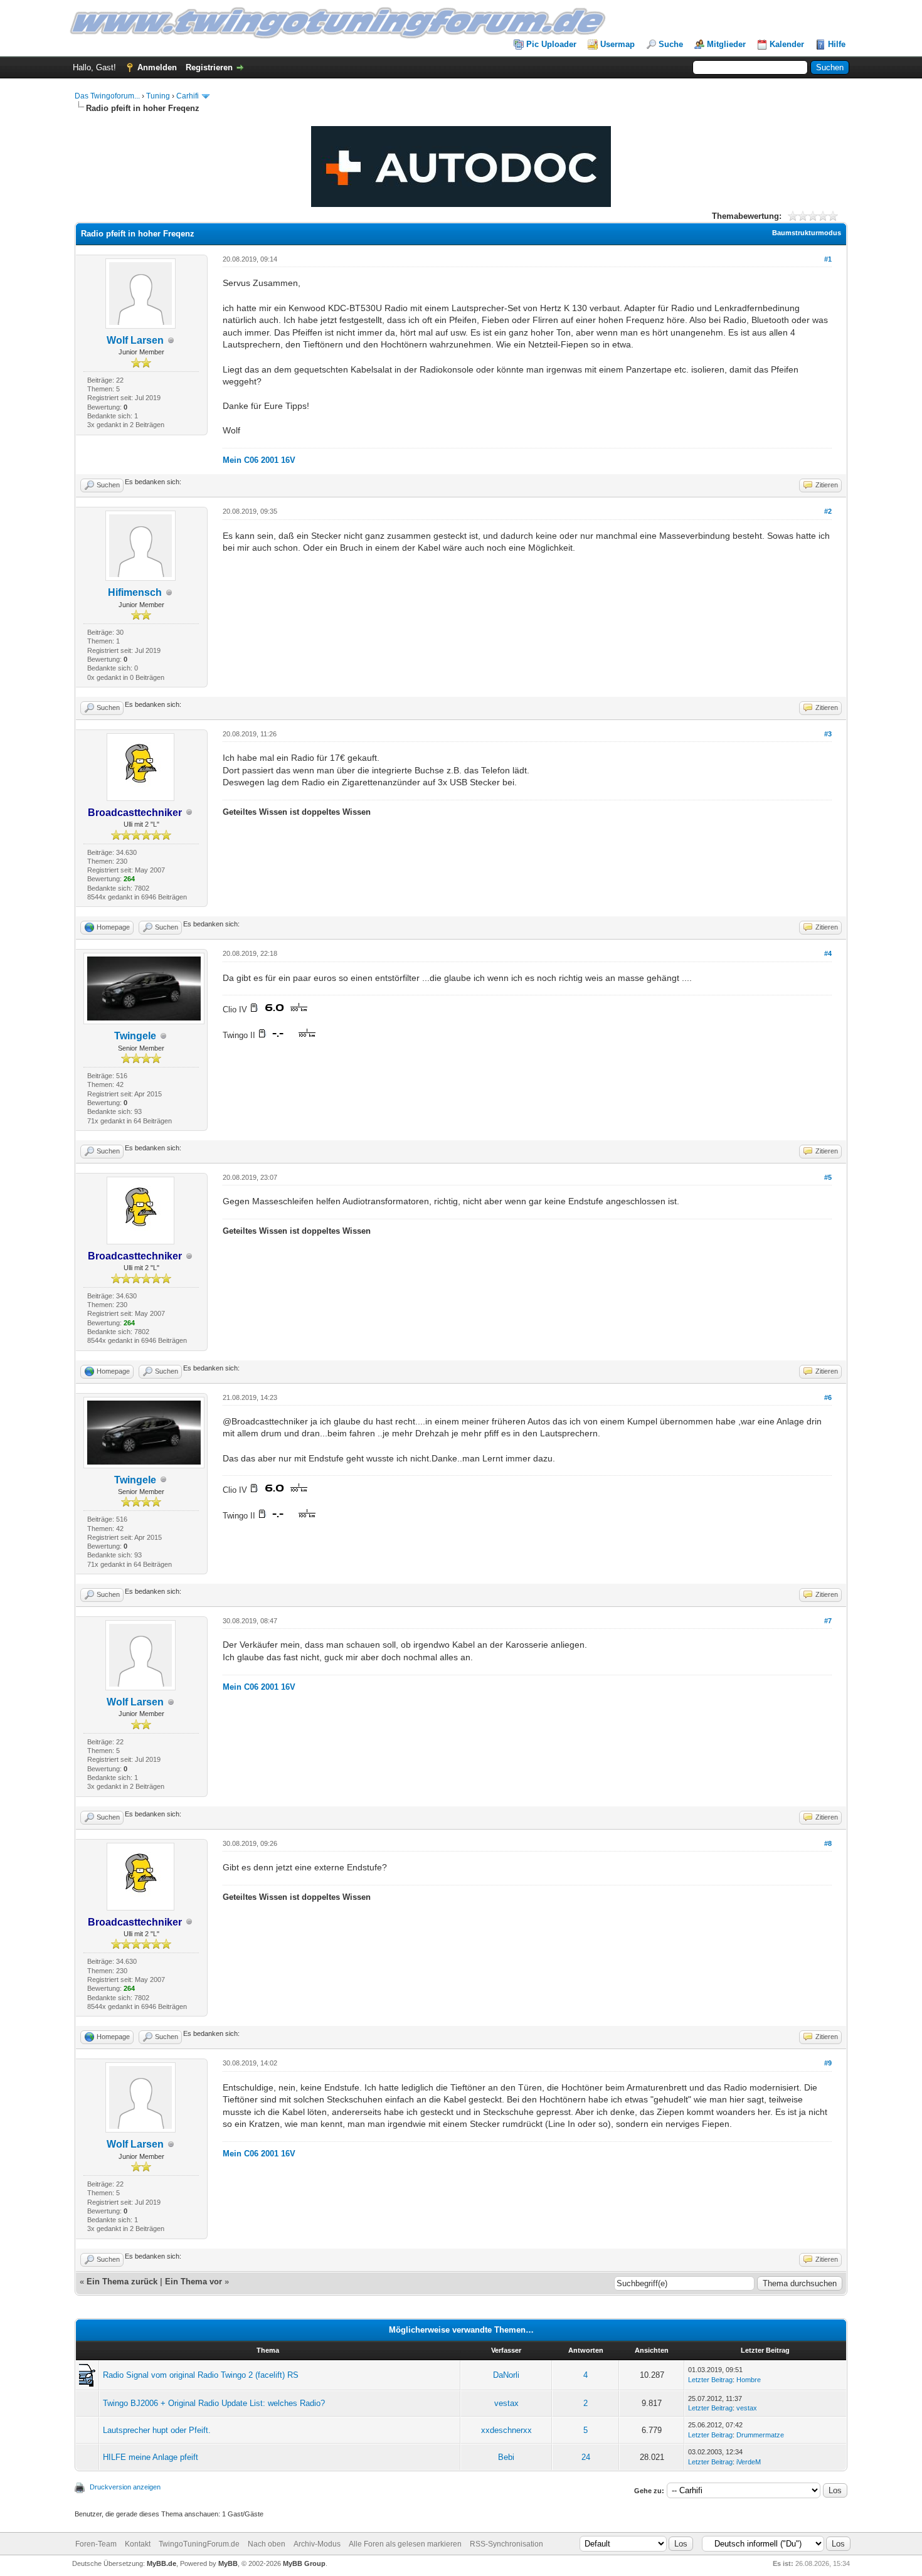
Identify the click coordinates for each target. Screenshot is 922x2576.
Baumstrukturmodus (807, 233)
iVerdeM (749, 2462)
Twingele (135, 1036)
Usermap (617, 44)
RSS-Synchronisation (506, 2544)
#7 (828, 1621)
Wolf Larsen (135, 340)
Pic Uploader (551, 44)
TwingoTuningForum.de (199, 2544)
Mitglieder (726, 44)
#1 (828, 259)
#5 (828, 1177)
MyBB (228, 2563)
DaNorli (506, 2375)
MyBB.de (162, 2563)
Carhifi (188, 96)
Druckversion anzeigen (125, 2487)
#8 (828, 1843)
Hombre (749, 2380)
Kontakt (138, 2544)
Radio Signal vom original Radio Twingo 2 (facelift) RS (201, 2375)
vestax (506, 2403)
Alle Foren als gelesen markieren (405, 2544)
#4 (828, 953)
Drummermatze (760, 2435)
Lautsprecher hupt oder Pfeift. (157, 2430)
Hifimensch (135, 592)
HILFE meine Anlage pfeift (151, 2457)
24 (586, 2457)
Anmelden (157, 67)
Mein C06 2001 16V (259, 460)
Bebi (506, 2457)
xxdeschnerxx (506, 2430)
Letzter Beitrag (710, 2380)
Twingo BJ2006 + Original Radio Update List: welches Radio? (214, 2403)
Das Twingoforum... (107, 96)
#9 (828, 2063)
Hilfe (837, 44)
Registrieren (209, 67)
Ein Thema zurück (122, 2282)
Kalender (787, 44)
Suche (671, 44)
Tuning (158, 96)
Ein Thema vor (193, 2282)
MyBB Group (304, 2563)
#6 (828, 1397)
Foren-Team (96, 2544)
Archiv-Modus (317, 2544)
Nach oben (267, 2544)
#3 (828, 734)
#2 (828, 511)
